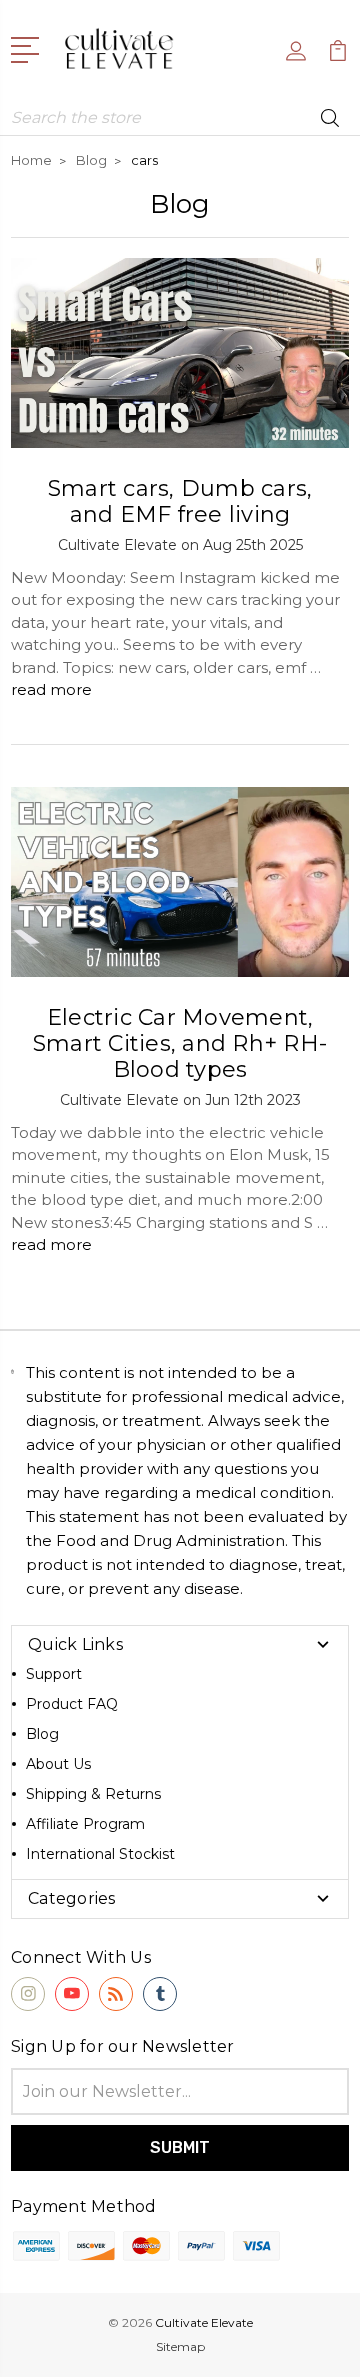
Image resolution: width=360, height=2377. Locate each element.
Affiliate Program (85, 1824)
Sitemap (180, 2346)
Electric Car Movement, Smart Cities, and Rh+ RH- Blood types (180, 1043)
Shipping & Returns (93, 1794)
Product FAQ (72, 1704)
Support (54, 1674)
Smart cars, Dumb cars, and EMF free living (180, 501)
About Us (58, 1764)
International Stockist (100, 1854)
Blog (42, 1734)
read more (51, 689)
